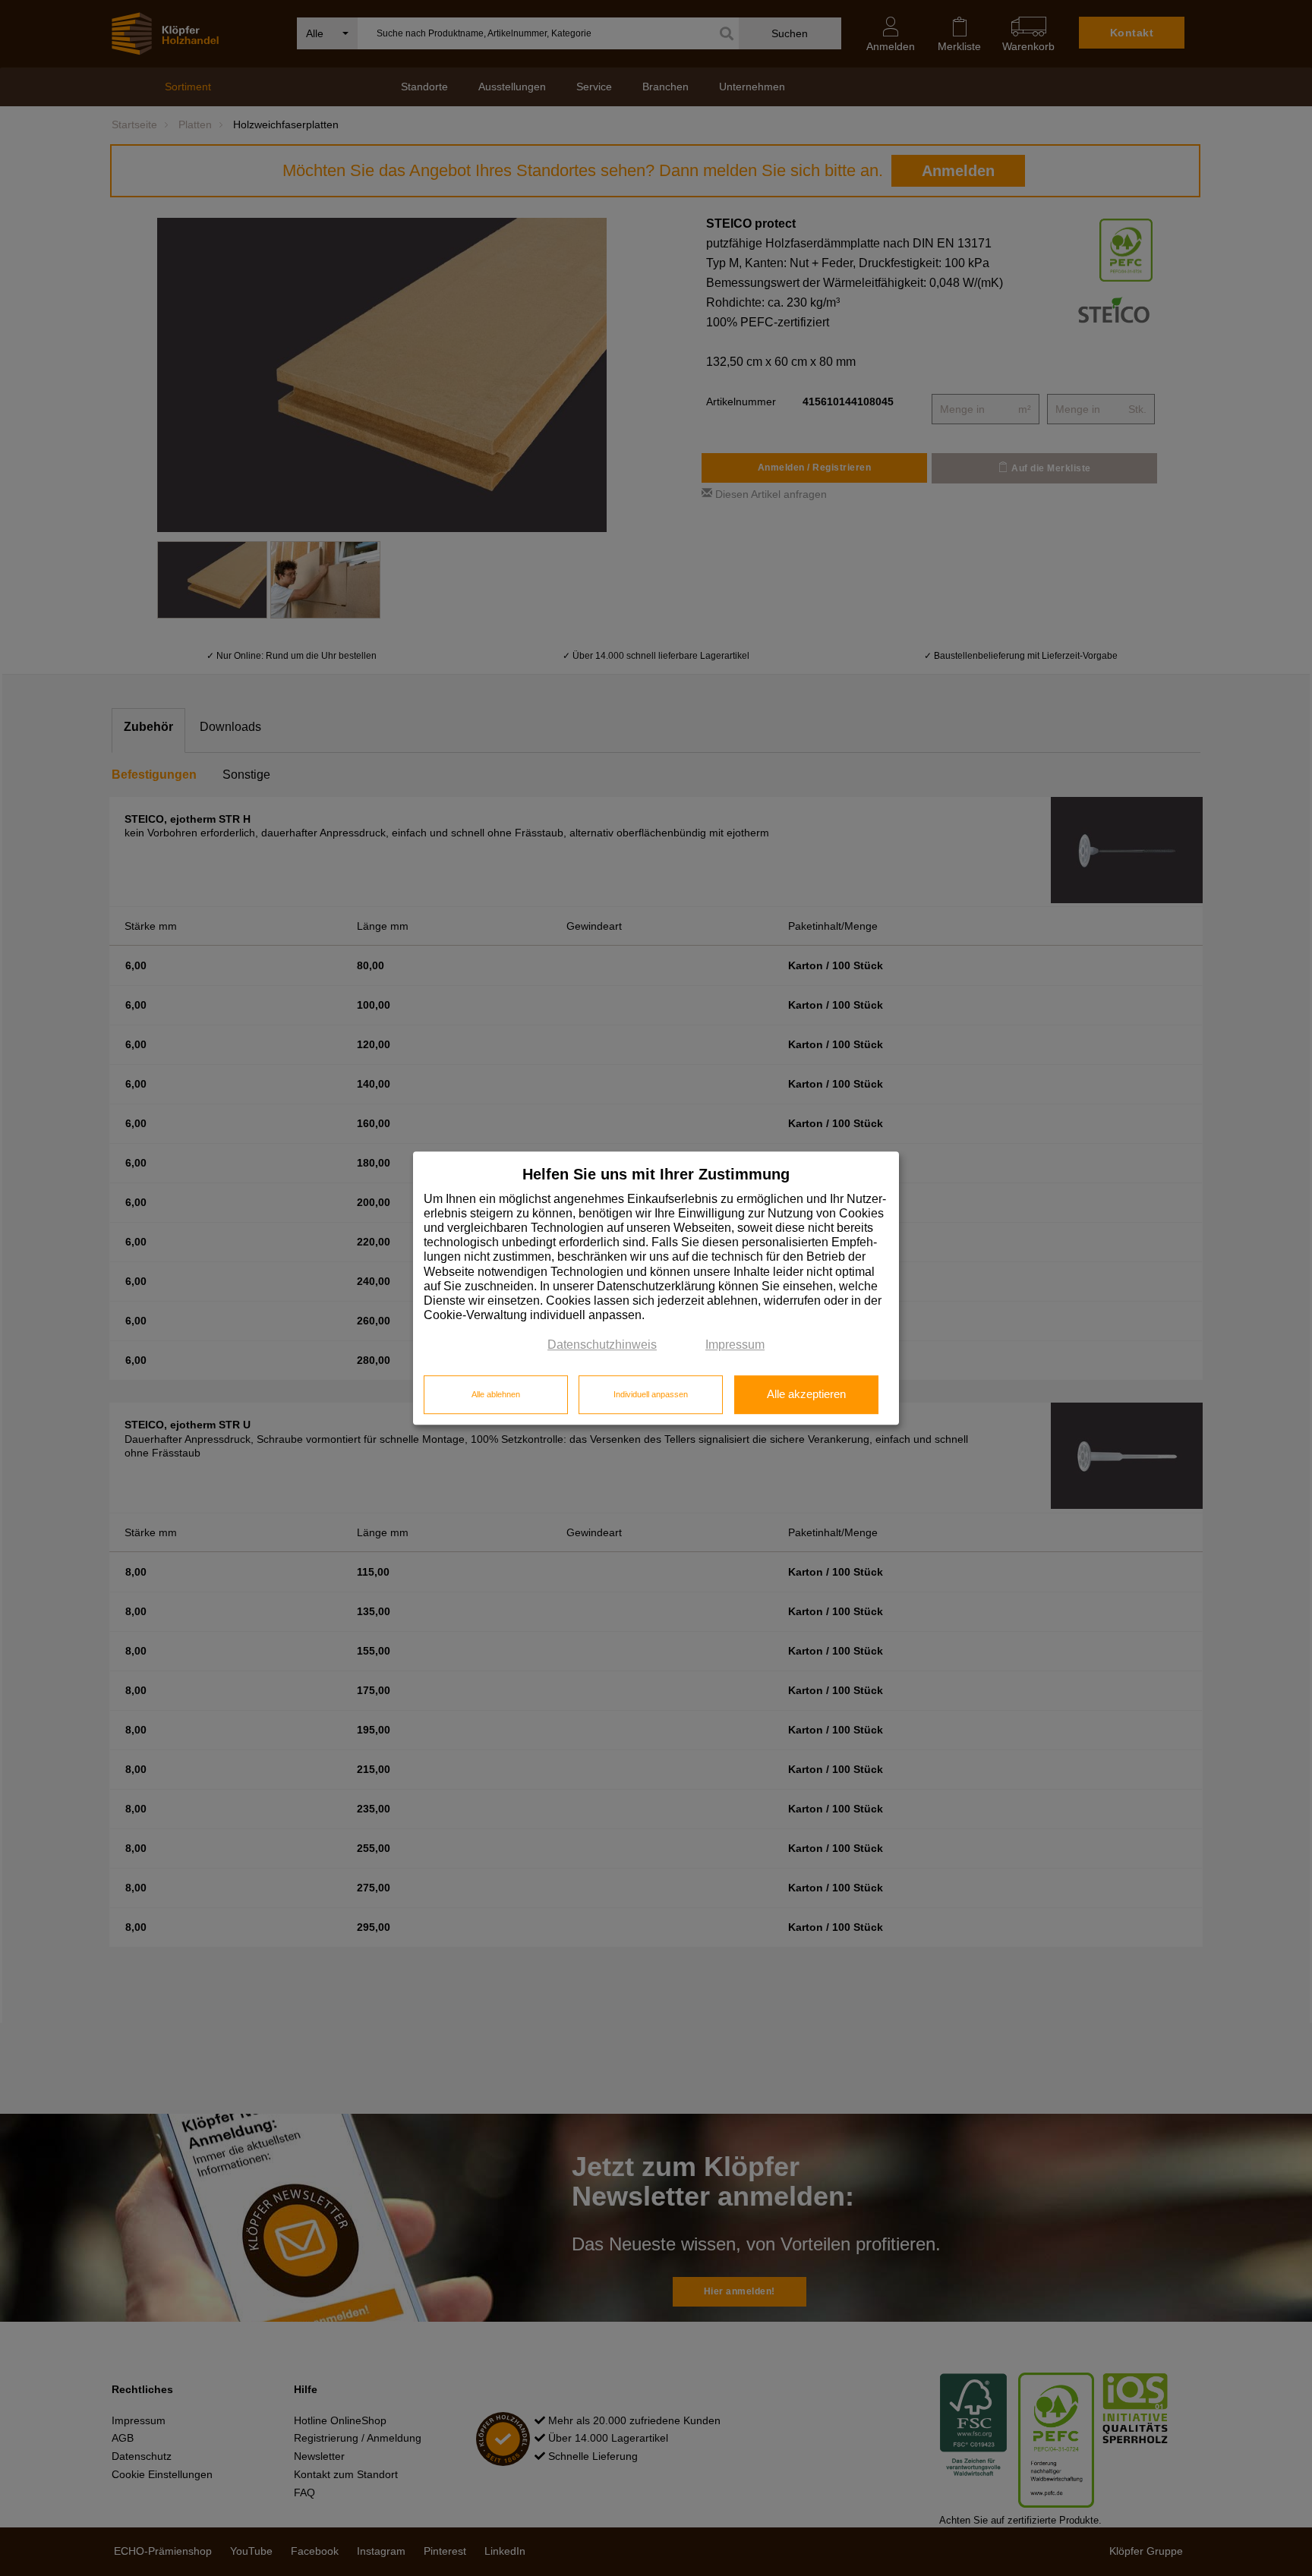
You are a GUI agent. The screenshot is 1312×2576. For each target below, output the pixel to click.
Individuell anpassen (651, 1394)
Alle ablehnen (496, 1394)
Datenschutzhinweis (602, 1345)
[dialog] (656, 1288)
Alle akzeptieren (806, 1394)
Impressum (735, 1345)
